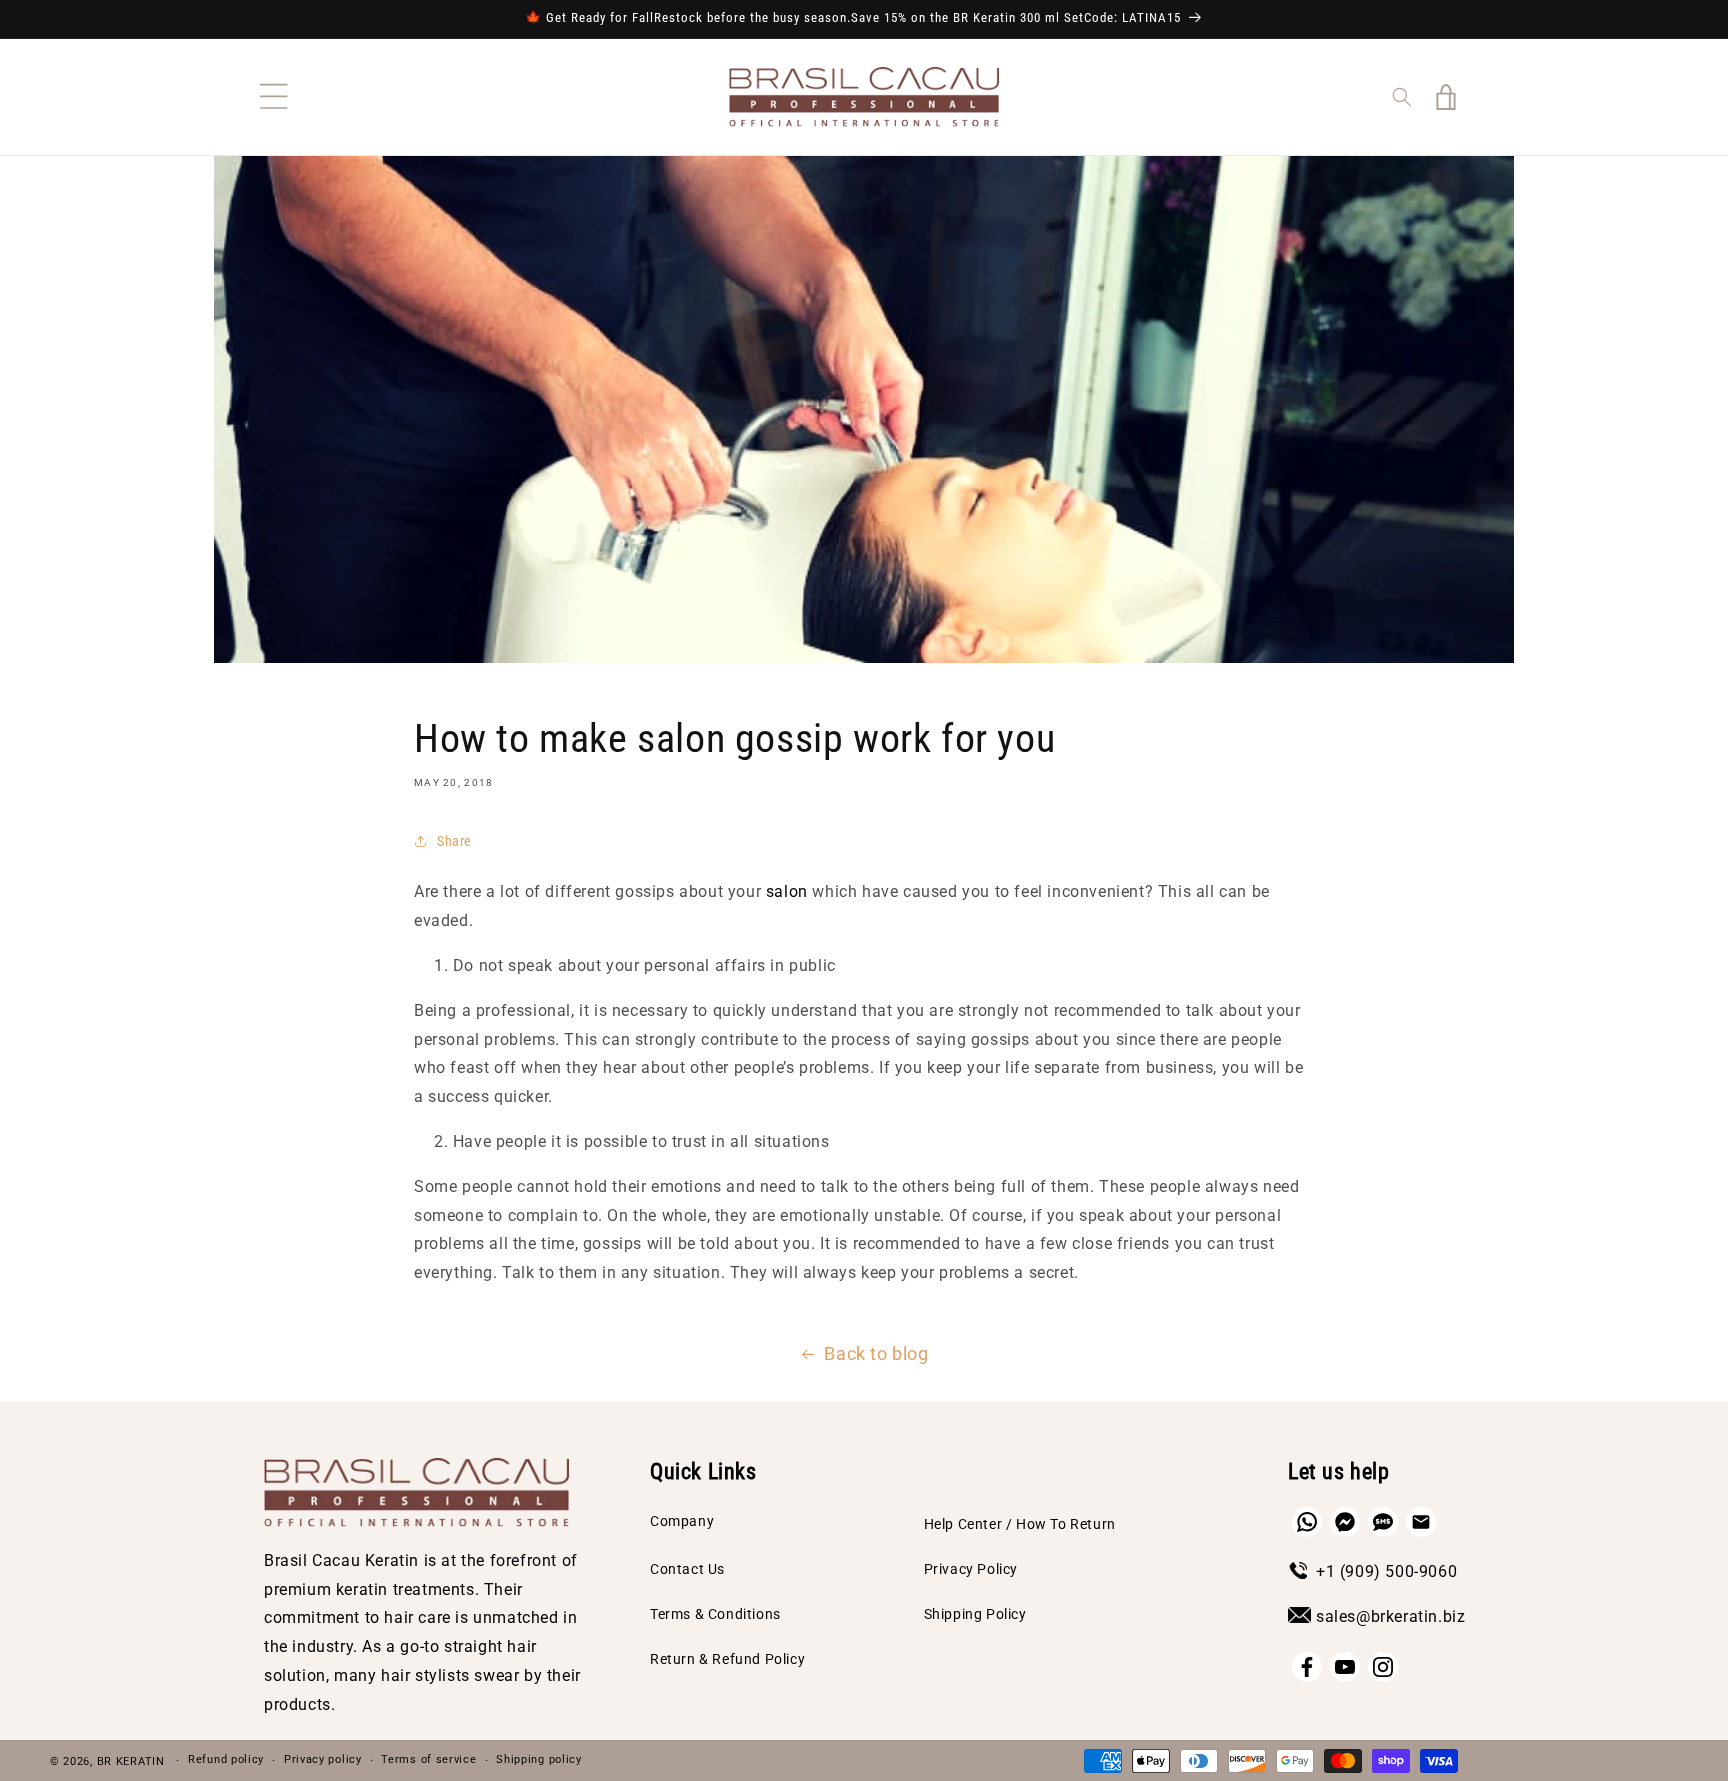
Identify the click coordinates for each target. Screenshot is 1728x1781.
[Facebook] (1307, 1667)
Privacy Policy (971, 1569)
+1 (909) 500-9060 (1386, 1571)
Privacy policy (323, 1759)
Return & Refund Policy (727, 1659)
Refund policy (226, 1759)
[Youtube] (1345, 1667)
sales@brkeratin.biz (1390, 1616)
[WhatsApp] (1307, 1522)
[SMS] (1383, 1522)
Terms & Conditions (715, 1614)
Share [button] (454, 841)
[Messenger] (1345, 1522)
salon (787, 891)
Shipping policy (539, 1759)
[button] (274, 97)
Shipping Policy (975, 1614)
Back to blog (876, 1353)
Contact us (687, 1569)
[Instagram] (1383, 1667)
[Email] (1421, 1522)
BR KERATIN (131, 1761)
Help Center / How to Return (1020, 1524)
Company (682, 1521)
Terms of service (428, 1759)
